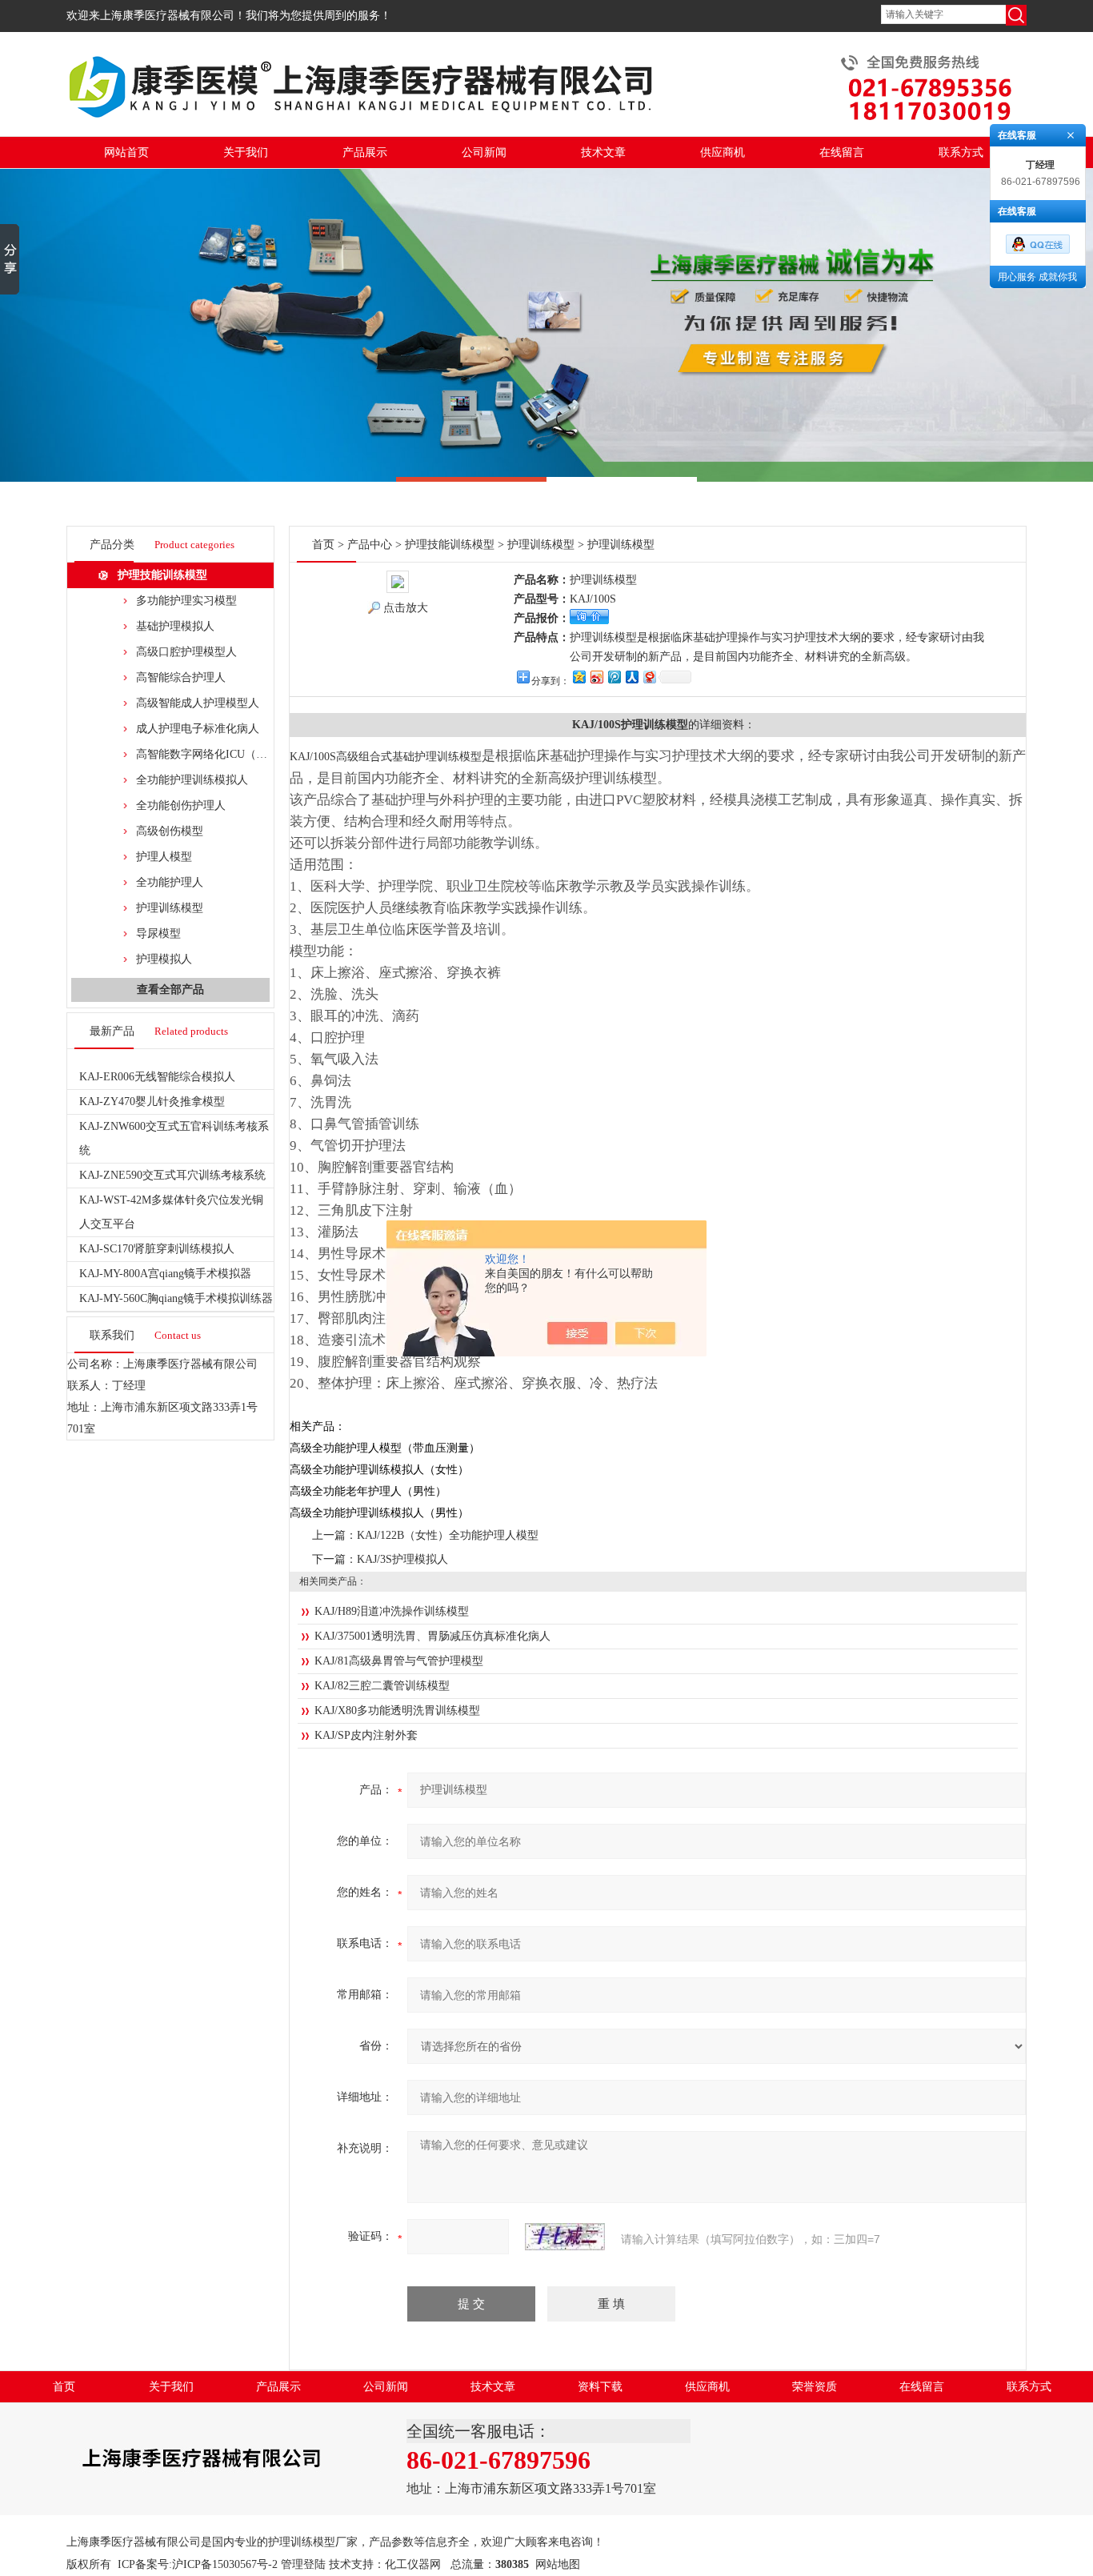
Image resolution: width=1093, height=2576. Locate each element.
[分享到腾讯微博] (614, 677)
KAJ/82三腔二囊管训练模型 (382, 1686)
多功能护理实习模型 (186, 601)
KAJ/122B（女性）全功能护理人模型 (448, 1535)
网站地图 (558, 2564)
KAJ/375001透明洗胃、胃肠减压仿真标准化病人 (432, 1636)
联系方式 (961, 152)
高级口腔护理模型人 (186, 652)
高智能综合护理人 (181, 677)
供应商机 (723, 152)
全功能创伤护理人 (181, 805)
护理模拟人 (164, 959)
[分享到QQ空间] (579, 677)
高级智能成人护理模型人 (198, 703)
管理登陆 (303, 2564)
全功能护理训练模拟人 (192, 780)
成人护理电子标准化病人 (198, 729)
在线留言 (842, 152)
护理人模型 (164, 857)
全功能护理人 (170, 882)
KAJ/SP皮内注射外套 (366, 1735)
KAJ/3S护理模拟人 (402, 1559)
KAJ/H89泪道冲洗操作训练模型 (392, 1611)
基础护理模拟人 (175, 626)
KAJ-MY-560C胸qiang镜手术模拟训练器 (176, 1298)
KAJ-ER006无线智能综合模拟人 (157, 1077)
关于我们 (246, 152)
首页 (323, 545)
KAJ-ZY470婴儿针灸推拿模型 (152, 1102)
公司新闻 (484, 152)
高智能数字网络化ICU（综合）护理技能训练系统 (258, 754)
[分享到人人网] (631, 677)
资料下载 (600, 2387)
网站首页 (126, 152)
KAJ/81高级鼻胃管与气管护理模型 (399, 1661)
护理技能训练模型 (162, 575)
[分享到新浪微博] (596, 677)
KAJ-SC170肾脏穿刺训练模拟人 (157, 1249)
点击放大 (406, 608)
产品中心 (370, 545)
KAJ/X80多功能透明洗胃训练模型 (397, 1711)
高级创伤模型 (170, 831)
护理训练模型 (170, 908)
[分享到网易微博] (649, 677)
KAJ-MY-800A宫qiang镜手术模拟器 (165, 1274)
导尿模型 (158, 933)
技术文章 (603, 152)
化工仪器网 (413, 2564)
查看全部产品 (170, 990)
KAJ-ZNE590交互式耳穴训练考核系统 (172, 1175)
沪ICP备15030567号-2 (225, 2564)
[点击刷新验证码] (565, 2237)
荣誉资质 (815, 2387)
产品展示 (365, 152)
